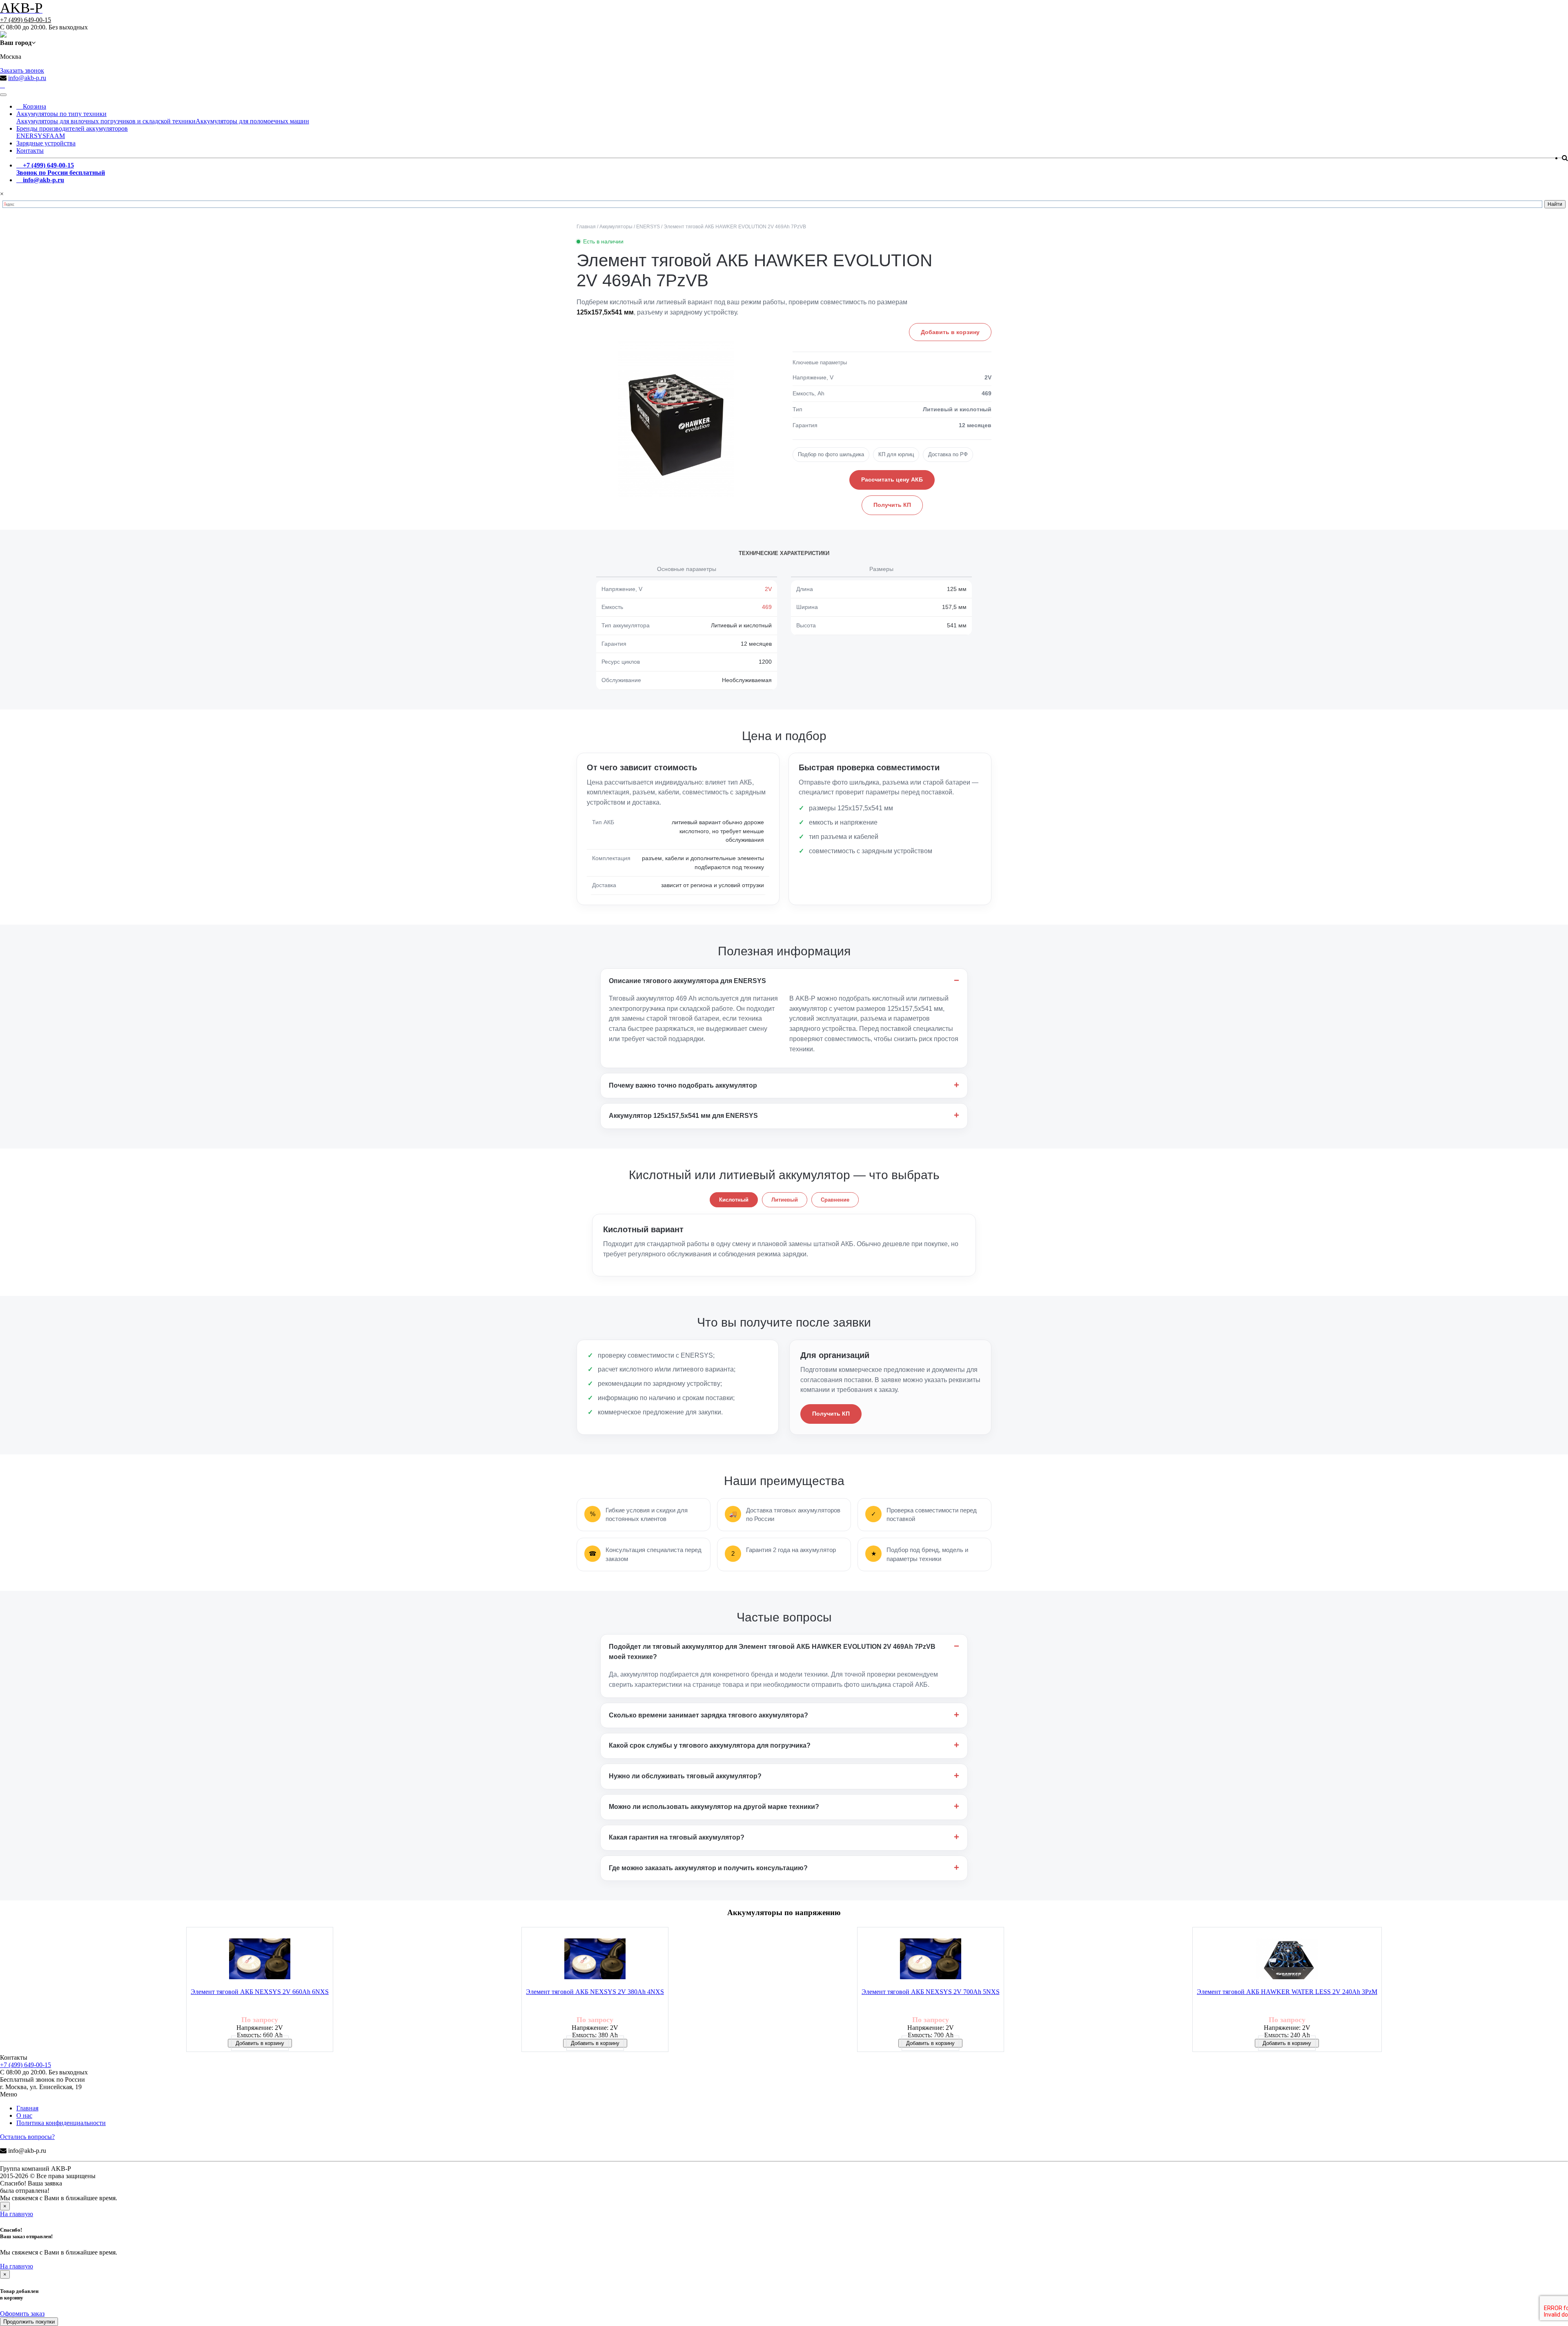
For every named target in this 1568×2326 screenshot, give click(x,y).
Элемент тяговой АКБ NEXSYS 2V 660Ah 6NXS (260, 1992)
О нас (24, 2115)
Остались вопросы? (27, 2137)
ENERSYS (31, 136)
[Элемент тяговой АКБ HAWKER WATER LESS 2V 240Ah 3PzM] (1287, 1960)
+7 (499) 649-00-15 (26, 20)
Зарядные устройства (46, 143)
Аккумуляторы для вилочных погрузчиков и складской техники (106, 121)
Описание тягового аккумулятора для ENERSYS (687, 981)
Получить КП (892, 505)
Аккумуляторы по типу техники (61, 114)
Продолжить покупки (29, 2322)
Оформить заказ (22, 2314)
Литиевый (785, 1200)
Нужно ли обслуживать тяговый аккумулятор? (685, 1776)
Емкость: (250, 2035)
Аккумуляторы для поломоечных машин (252, 121)
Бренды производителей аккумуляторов (72, 128)
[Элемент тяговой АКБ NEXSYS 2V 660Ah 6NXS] (260, 1960)
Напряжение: (256, 2028)
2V (768, 589)
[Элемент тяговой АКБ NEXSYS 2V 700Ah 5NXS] (931, 1960)
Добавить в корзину (950, 332)
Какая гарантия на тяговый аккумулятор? (677, 1837)
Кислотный (734, 1200)
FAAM (56, 136)
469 (767, 607)
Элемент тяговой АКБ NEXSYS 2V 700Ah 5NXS (931, 1992)
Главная (27, 2108)
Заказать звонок (22, 70)
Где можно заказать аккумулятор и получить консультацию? (708, 1868)
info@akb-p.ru (27, 78)
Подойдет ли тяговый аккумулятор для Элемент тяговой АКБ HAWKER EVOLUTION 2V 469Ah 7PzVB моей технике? (772, 1652)
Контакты (30, 151)
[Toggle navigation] (3, 95)
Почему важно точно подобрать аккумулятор (683, 1085)
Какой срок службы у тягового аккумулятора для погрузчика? (710, 1745)
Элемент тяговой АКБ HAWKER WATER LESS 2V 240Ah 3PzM (1287, 1992)
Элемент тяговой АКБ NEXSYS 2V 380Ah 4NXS (595, 1992)
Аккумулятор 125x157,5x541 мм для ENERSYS (683, 1116)
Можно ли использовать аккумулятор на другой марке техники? (714, 1807)
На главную (17, 2214)
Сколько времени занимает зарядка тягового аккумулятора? (708, 1715)
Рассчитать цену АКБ (892, 479)
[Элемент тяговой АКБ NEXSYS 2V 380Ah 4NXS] (595, 1960)
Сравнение (835, 1200)
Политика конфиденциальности (61, 2123)
